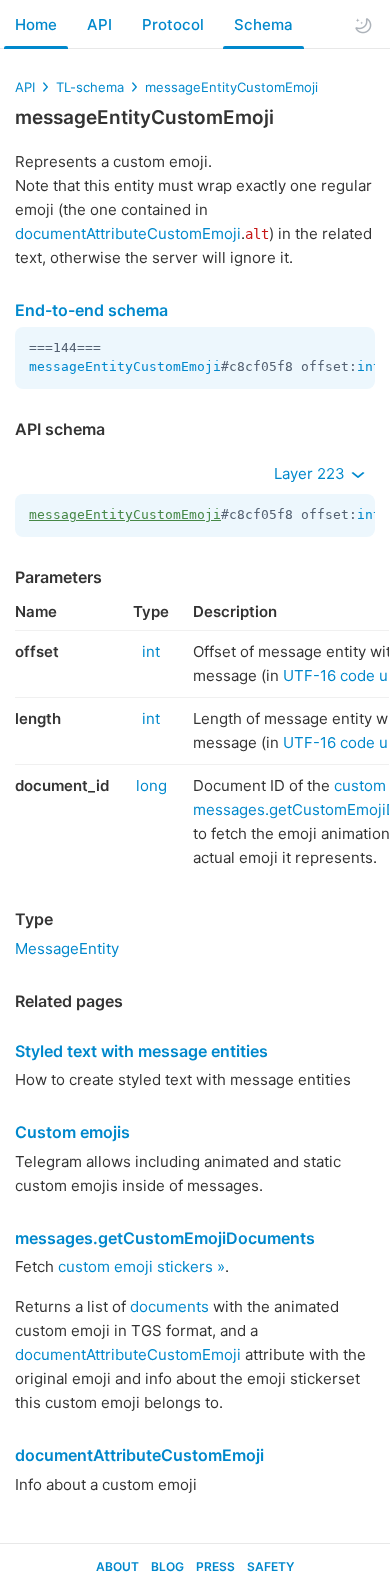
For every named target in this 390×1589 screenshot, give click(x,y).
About (117, 1566)
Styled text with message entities (141, 1051)
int (369, 366)
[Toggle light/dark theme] (363, 25)
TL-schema (90, 87)
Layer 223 (311, 473)
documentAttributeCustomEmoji (128, 233)
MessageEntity (67, 948)
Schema (263, 24)
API (99, 24)
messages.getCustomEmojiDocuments (165, 1238)
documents (169, 1306)
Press (215, 1566)
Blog (167, 1566)
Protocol (173, 24)
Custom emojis (72, 1132)
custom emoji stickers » (141, 1266)
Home (36, 24)
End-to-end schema (91, 310)
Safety (270, 1566)
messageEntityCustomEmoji (231, 87)
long (151, 785)
